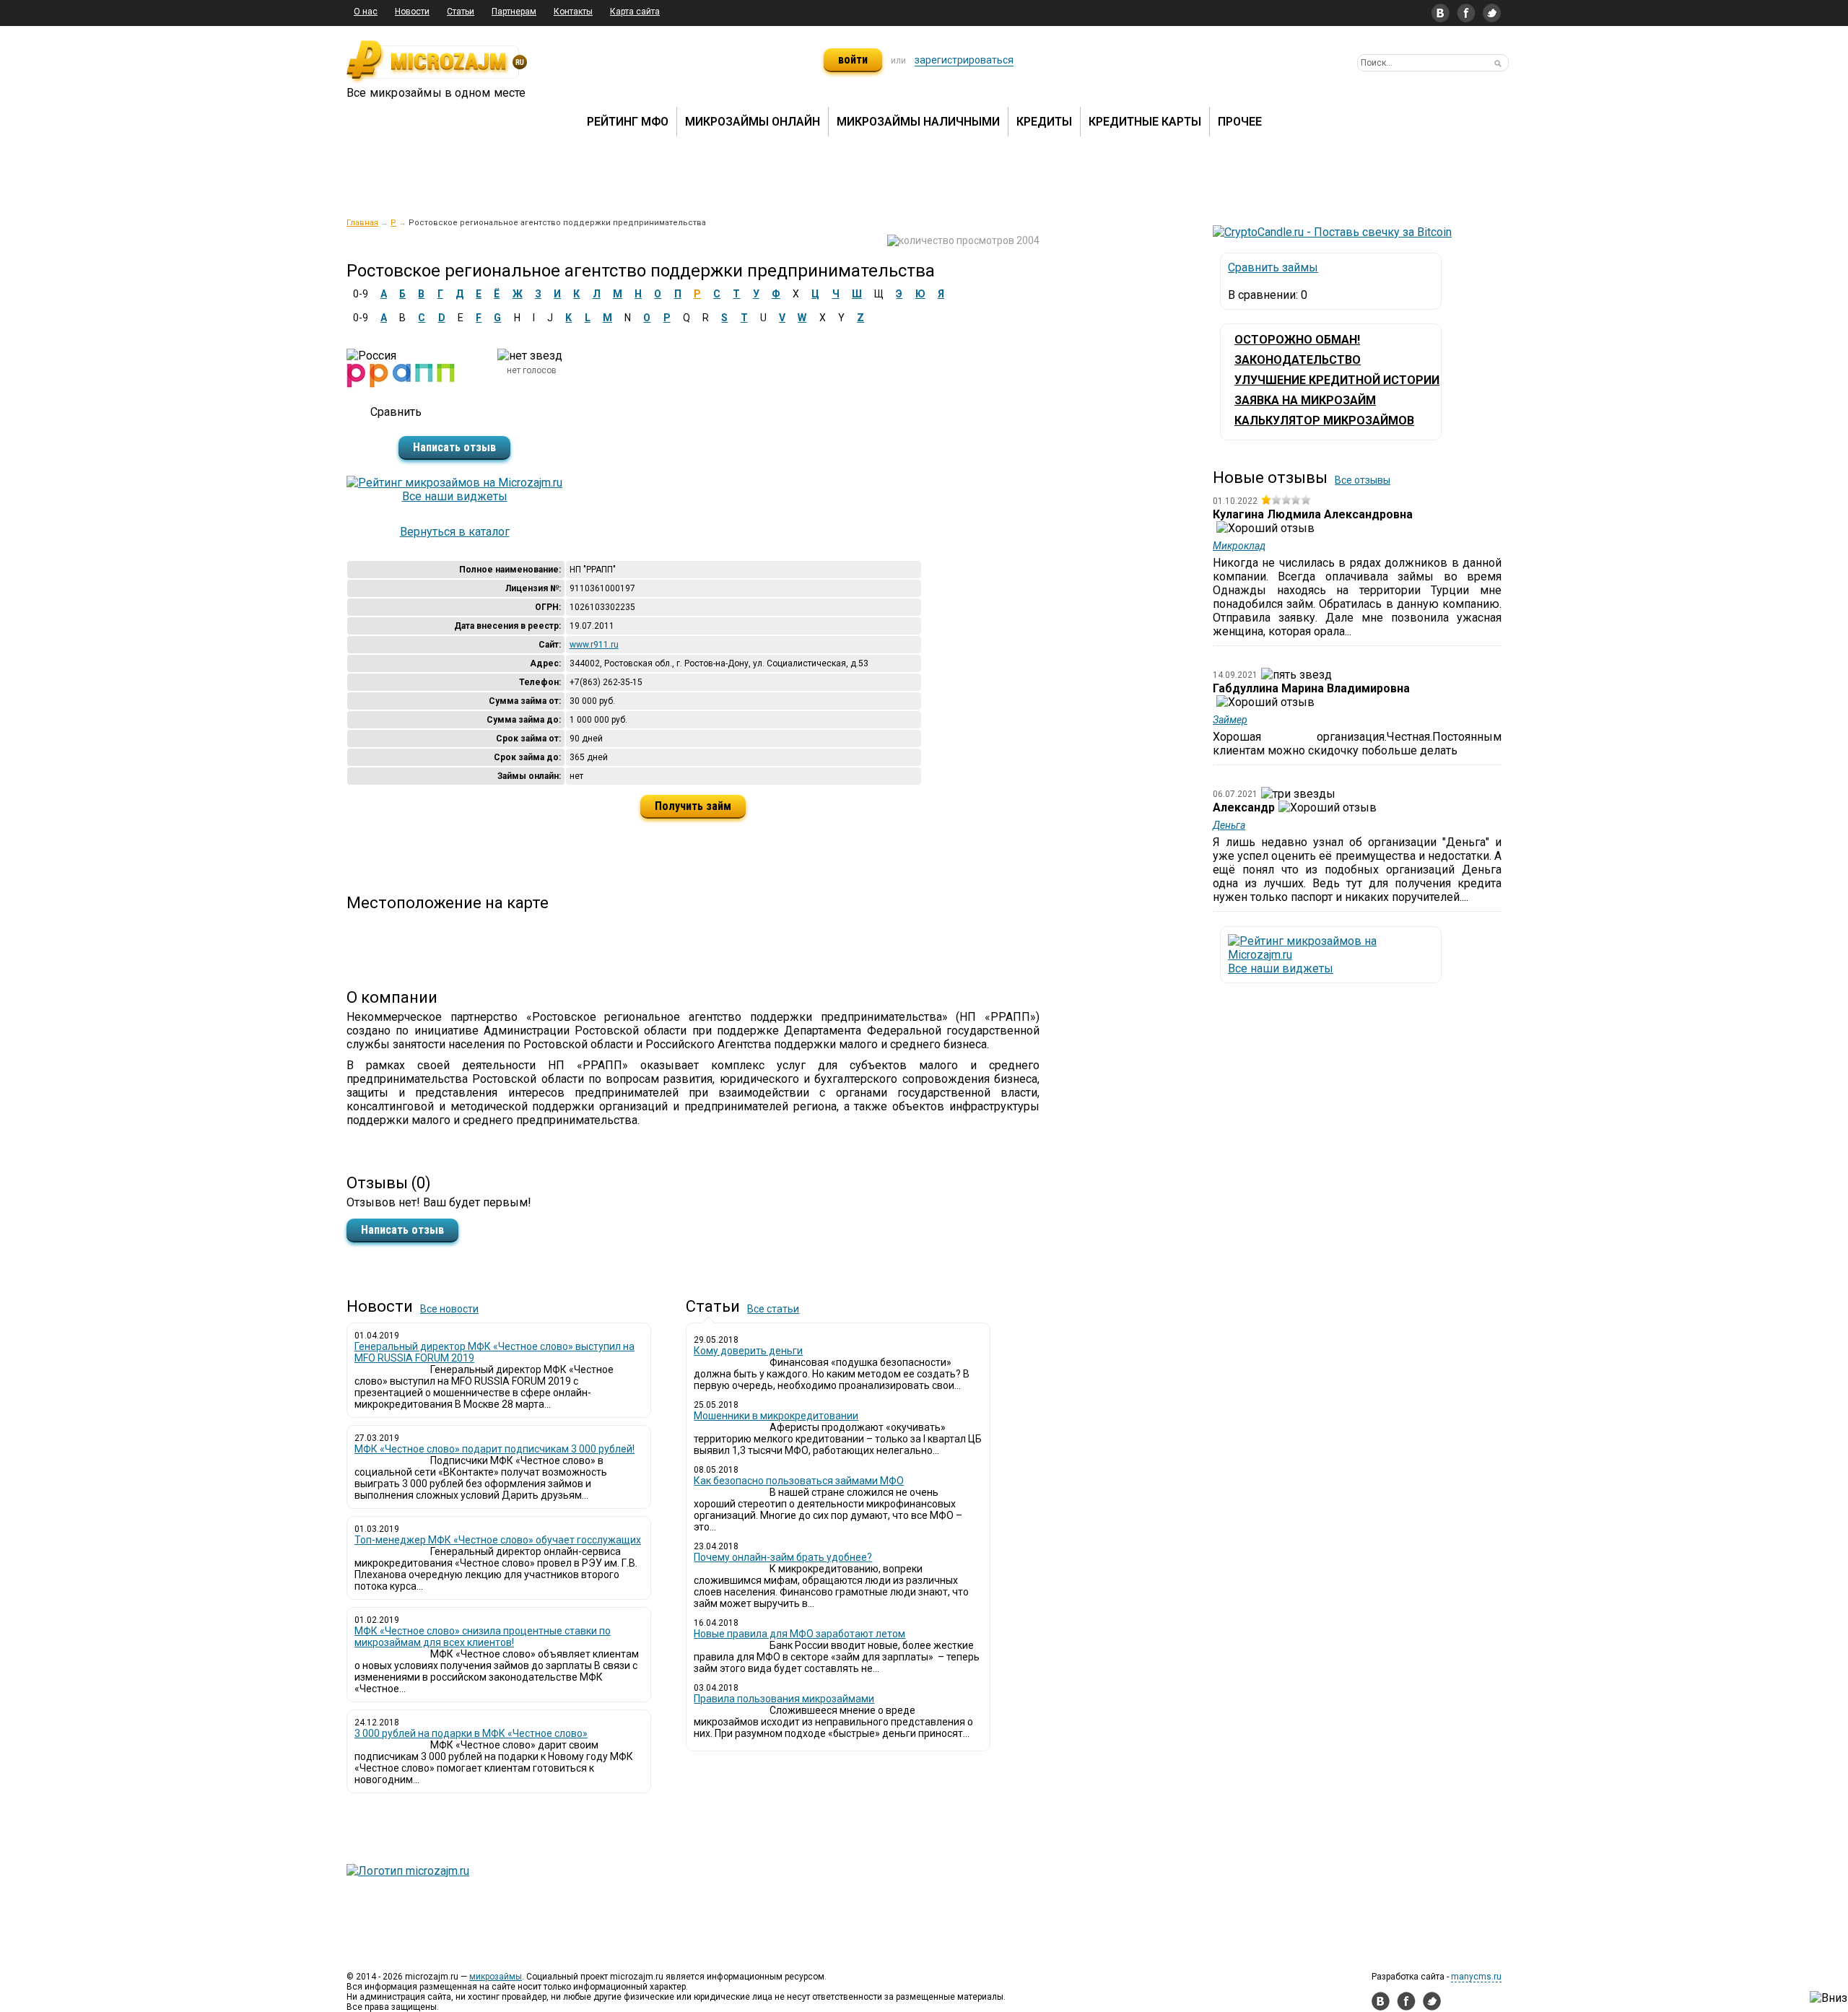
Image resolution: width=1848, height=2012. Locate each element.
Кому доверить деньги (748, 1351)
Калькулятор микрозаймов (1324, 421)
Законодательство (1298, 360)
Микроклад (1239, 546)
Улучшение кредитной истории (1337, 380)
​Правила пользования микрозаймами (784, 1699)
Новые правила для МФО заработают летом (799, 1634)
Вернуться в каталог (455, 532)
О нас (366, 12)
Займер (1230, 720)
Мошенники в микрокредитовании (776, 1416)
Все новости (449, 1309)
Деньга (1229, 825)
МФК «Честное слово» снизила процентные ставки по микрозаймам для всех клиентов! (483, 1637)
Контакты (573, 12)
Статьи (461, 12)
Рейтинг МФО (628, 122)
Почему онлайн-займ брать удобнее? (783, 1557)
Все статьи (773, 1309)
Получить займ (693, 806)
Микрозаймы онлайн (753, 122)
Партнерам (514, 12)
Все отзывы (1363, 480)
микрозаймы (496, 1977)
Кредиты (1044, 122)
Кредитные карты (1145, 122)
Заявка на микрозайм (1305, 400)
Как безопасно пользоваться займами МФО (799, 1481)
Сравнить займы (1273, 267)
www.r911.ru (594, 645)
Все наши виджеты (455, 496)
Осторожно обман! (1297, 340)
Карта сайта (635, 12)
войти (853, 60)
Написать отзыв (454, 447)
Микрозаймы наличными (918, 122)
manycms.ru (1476, 1977)
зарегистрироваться (964, 60)
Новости (412, 12)
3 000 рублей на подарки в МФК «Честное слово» (471, 1733)
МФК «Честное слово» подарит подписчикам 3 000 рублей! (494, 1449)
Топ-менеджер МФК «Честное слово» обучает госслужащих (498, 1540)
